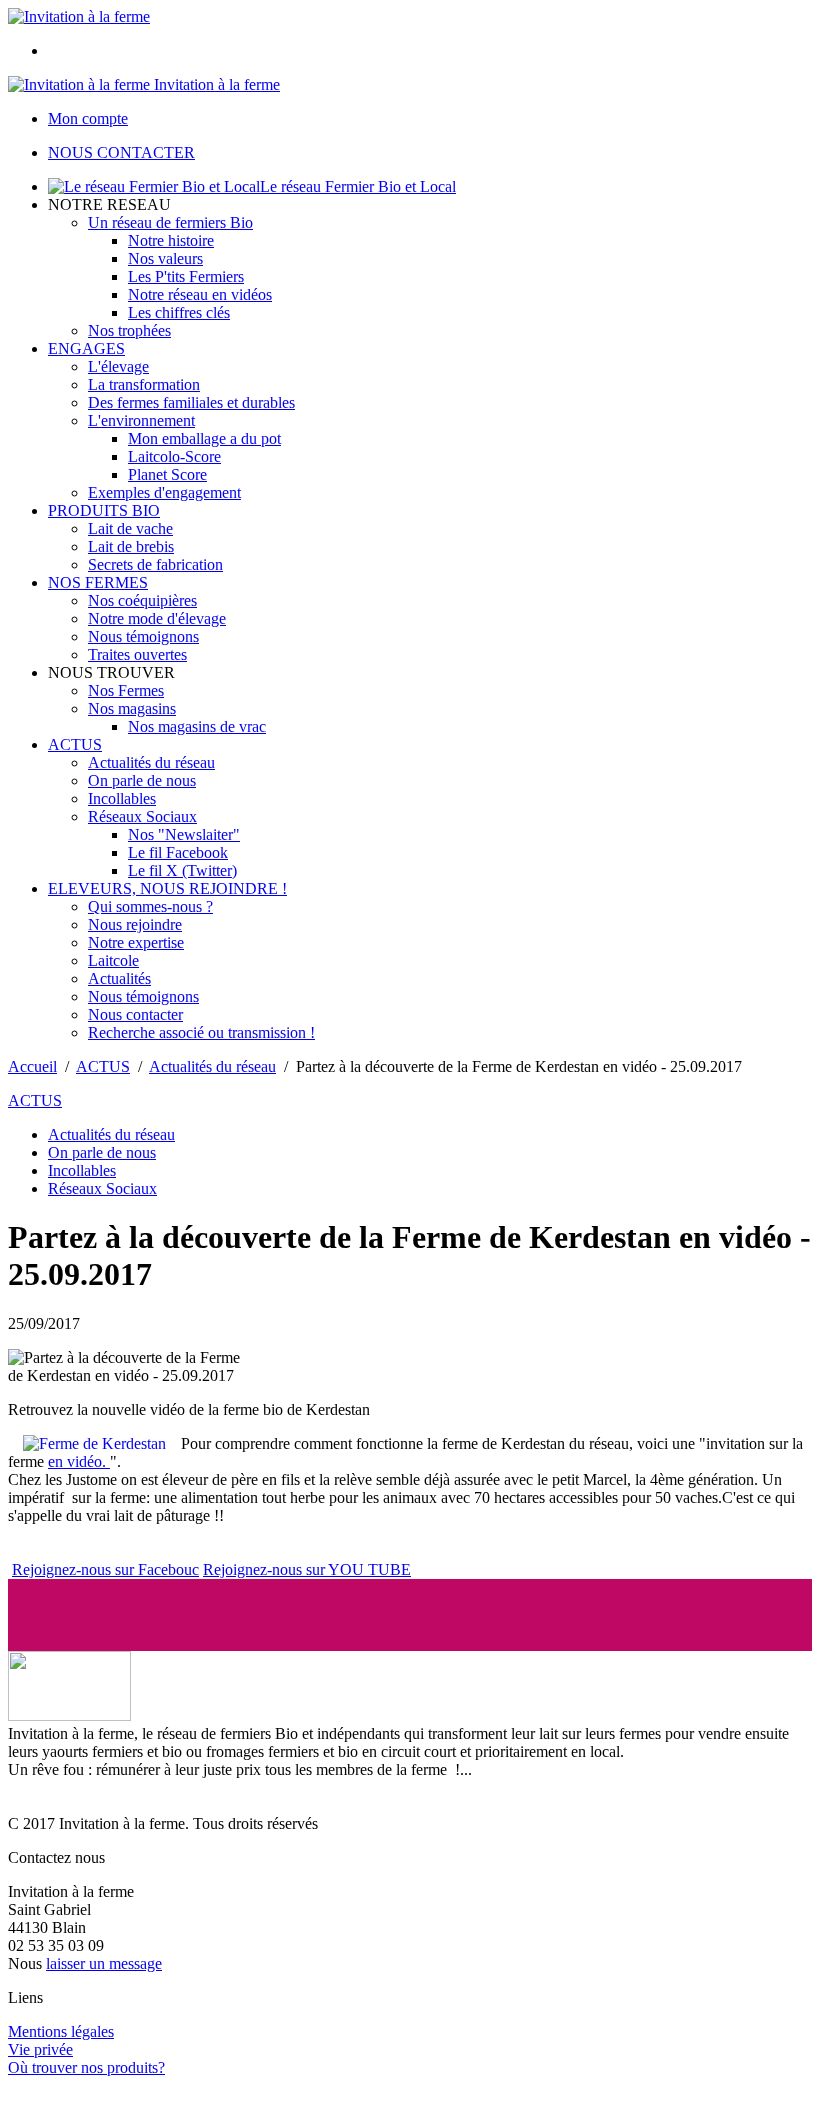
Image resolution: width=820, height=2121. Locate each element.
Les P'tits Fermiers (186, 276)
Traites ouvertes (137, 654)
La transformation (144, 384)
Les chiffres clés (179, 312)
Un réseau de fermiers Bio (170, 222)
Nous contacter (135, 1014)
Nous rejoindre (135, 924)
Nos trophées (129, 330)
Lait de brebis (131, 546)
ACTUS (75, 744)
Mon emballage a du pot (204, 438)
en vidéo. (79, 1461)
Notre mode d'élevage (157, 618)
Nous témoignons (143, 636)
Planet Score (167, 474)
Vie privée (40, 2049)
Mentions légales (61, 2031)
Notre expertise (136, 942)
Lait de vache (130, 528)
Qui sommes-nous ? (150, 906)
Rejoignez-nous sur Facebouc (105, 1569)
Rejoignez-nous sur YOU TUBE (307, 1569)
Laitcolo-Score (174, 456)
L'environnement (141, 420)
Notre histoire (171, 240)
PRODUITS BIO (104, 510)
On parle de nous (142, 780)
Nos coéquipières (142, 600)
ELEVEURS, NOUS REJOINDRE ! (167, 888)
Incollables (122, 798)
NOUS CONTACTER (121, 152)
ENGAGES (86, 348)
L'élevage (118, 366)
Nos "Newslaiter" (184, 834)
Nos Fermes (126, 690)
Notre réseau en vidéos (200, 294)
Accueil (32, 1066)
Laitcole (113, 960)
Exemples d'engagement (164, 492)
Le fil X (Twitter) (182, 870)
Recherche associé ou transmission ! (201, 1032)
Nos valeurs (165, 258)
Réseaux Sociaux (142, 816)
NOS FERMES (98, 582)
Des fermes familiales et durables (191, 402)
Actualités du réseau (151, 762)
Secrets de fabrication (155, 564)
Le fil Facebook (178, 852)
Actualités (119, 978)
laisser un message (104, 1963)
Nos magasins (132, 708)
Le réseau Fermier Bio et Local (358, 186)
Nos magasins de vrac (197, 726)
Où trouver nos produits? (86, 2067)
